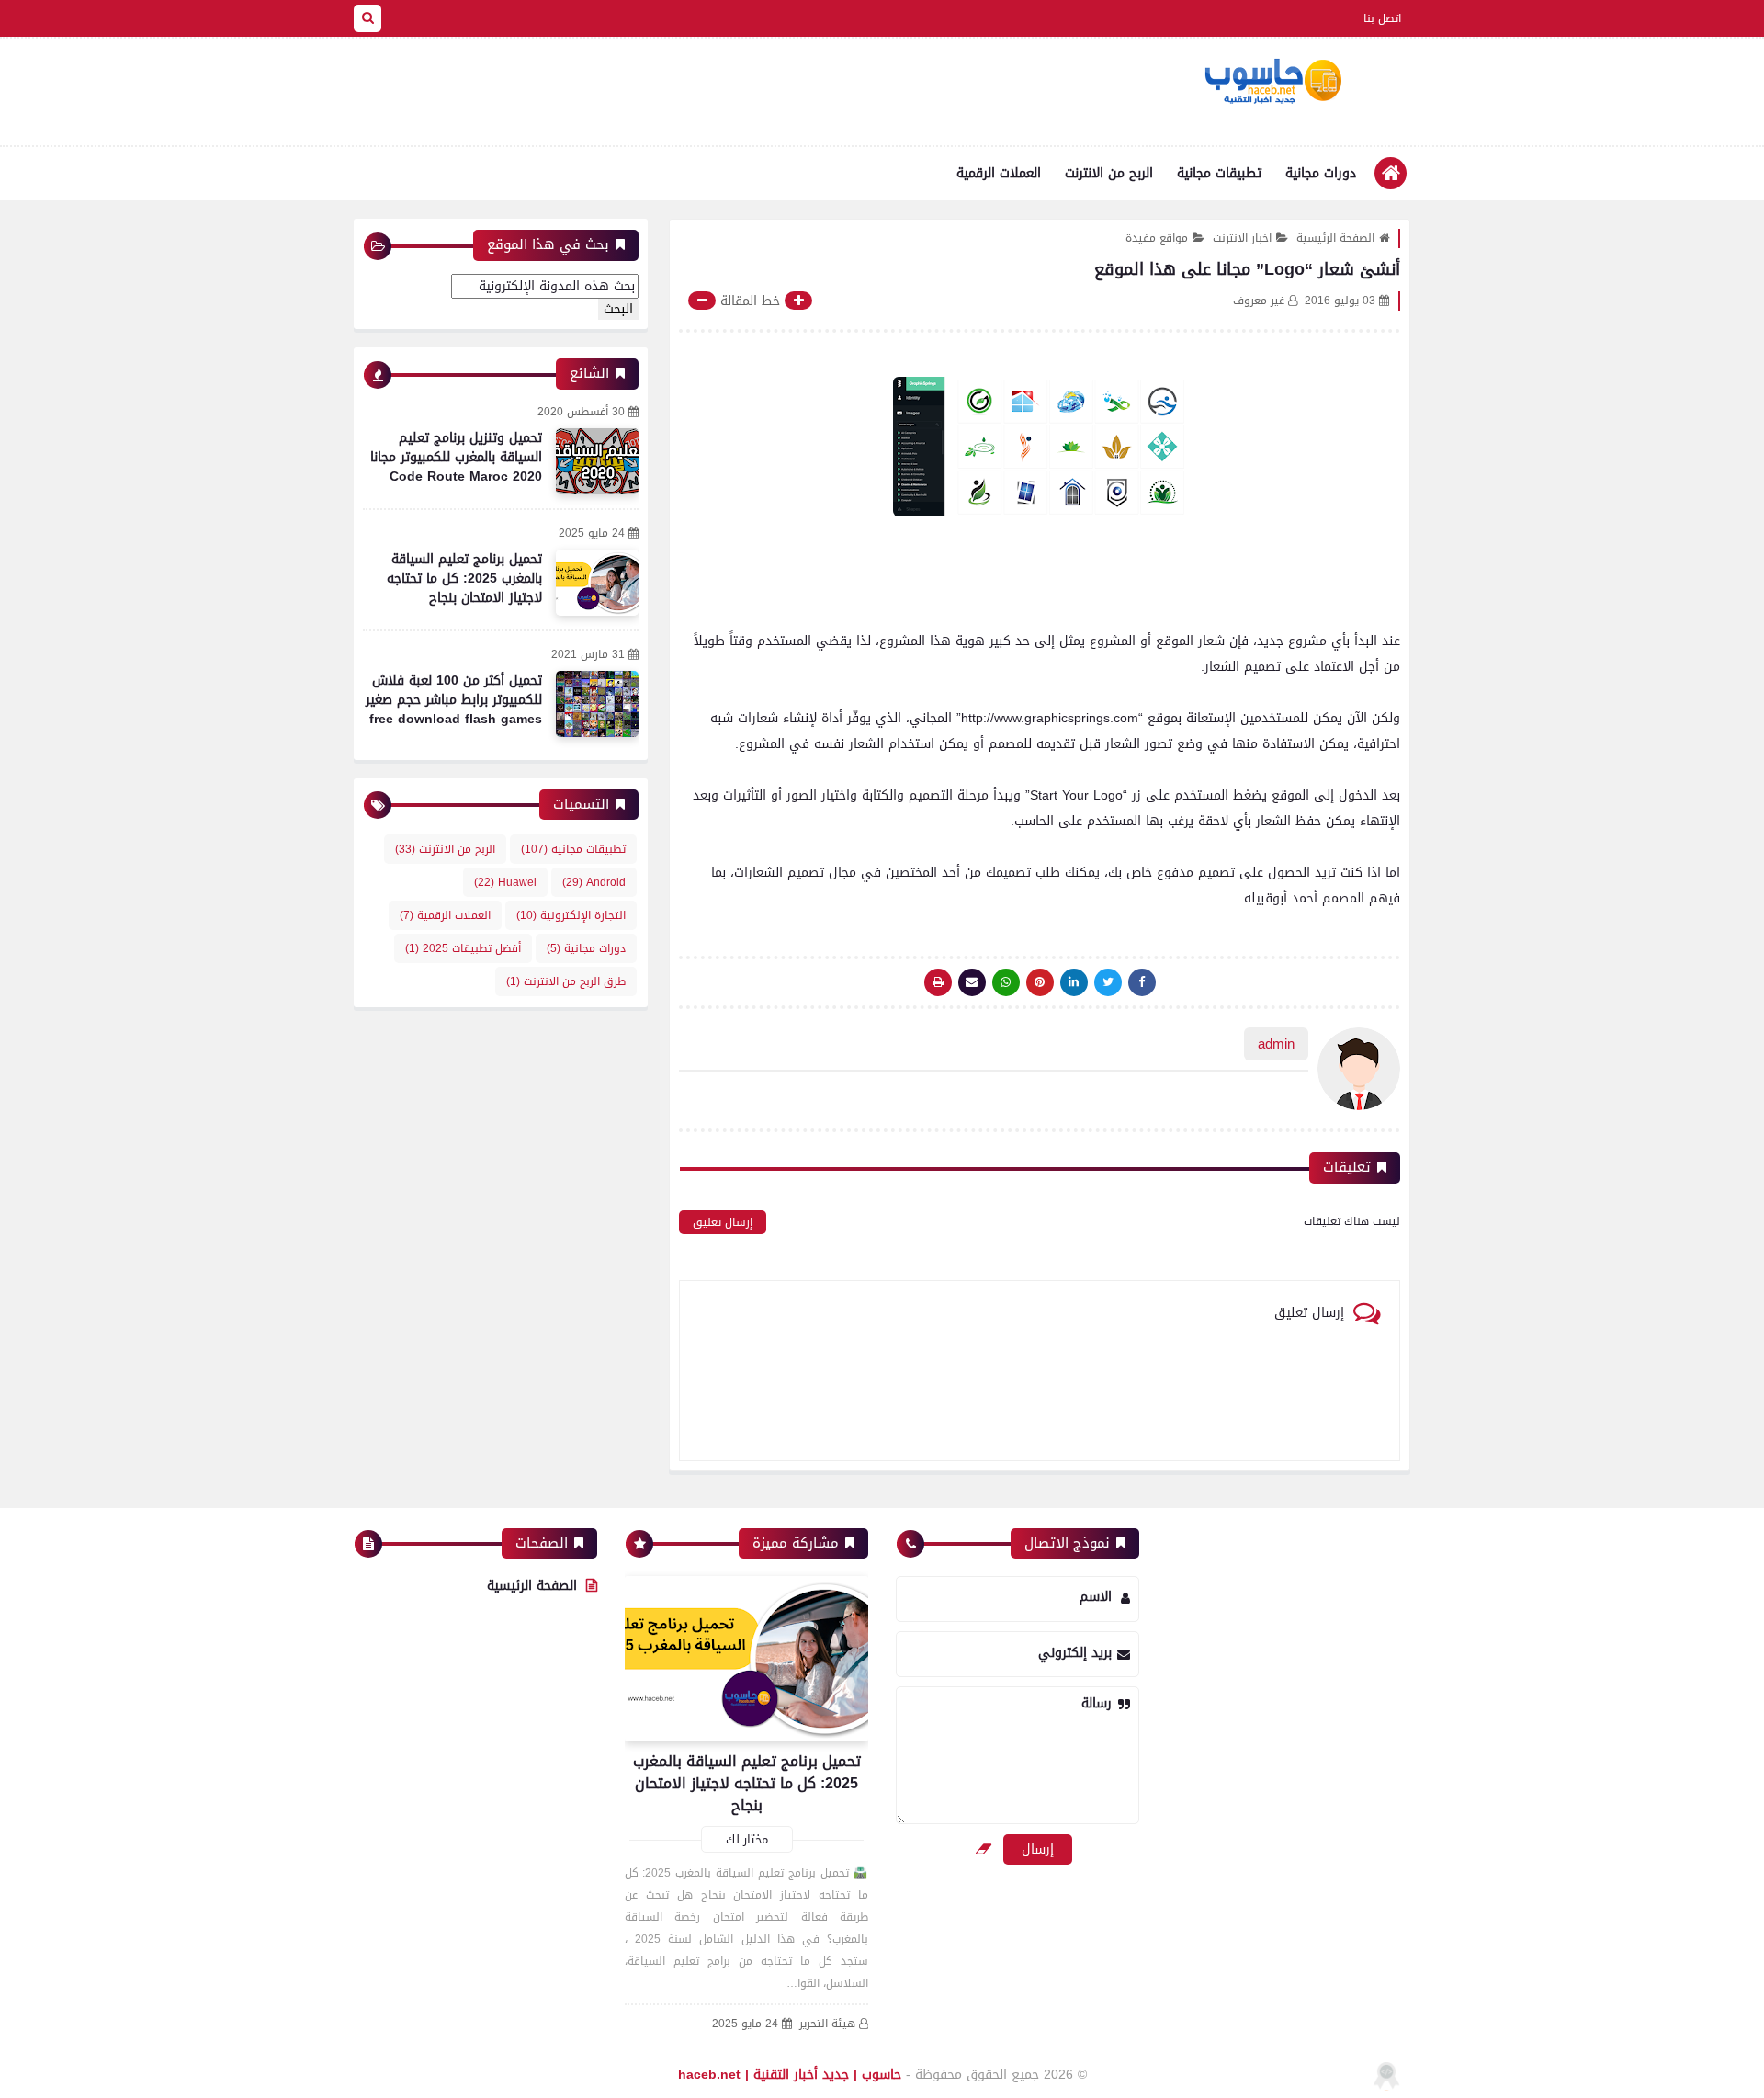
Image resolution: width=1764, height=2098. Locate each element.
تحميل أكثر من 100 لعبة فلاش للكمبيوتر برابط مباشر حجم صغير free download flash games (454, 700)
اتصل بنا (1382, 18)
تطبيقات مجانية (1219, 173)
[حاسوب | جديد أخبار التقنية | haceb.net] (1272, 82)
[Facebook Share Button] (1142, 982)
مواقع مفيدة (1157, 238)
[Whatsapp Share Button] (1006, 982)
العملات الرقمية (999, 173)
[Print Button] (938, 982)
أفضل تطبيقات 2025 (463, 948)
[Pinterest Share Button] (1074, 982)
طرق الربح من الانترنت (566, 981)
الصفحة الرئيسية (1335, 238)
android (594, 882)
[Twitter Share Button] (1108, 982)
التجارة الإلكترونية (571, 915)
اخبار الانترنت (1242, 238)
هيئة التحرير (827, 2024)
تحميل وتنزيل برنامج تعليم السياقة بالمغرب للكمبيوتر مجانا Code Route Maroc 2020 (456, 457)
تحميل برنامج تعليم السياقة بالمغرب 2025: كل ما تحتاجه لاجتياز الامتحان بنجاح (464, 578)
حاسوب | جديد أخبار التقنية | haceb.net (790, 2075)
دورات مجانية (1321, 173)
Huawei (505, 882)
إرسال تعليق (723, 1222)
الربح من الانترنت (1109, 173)
